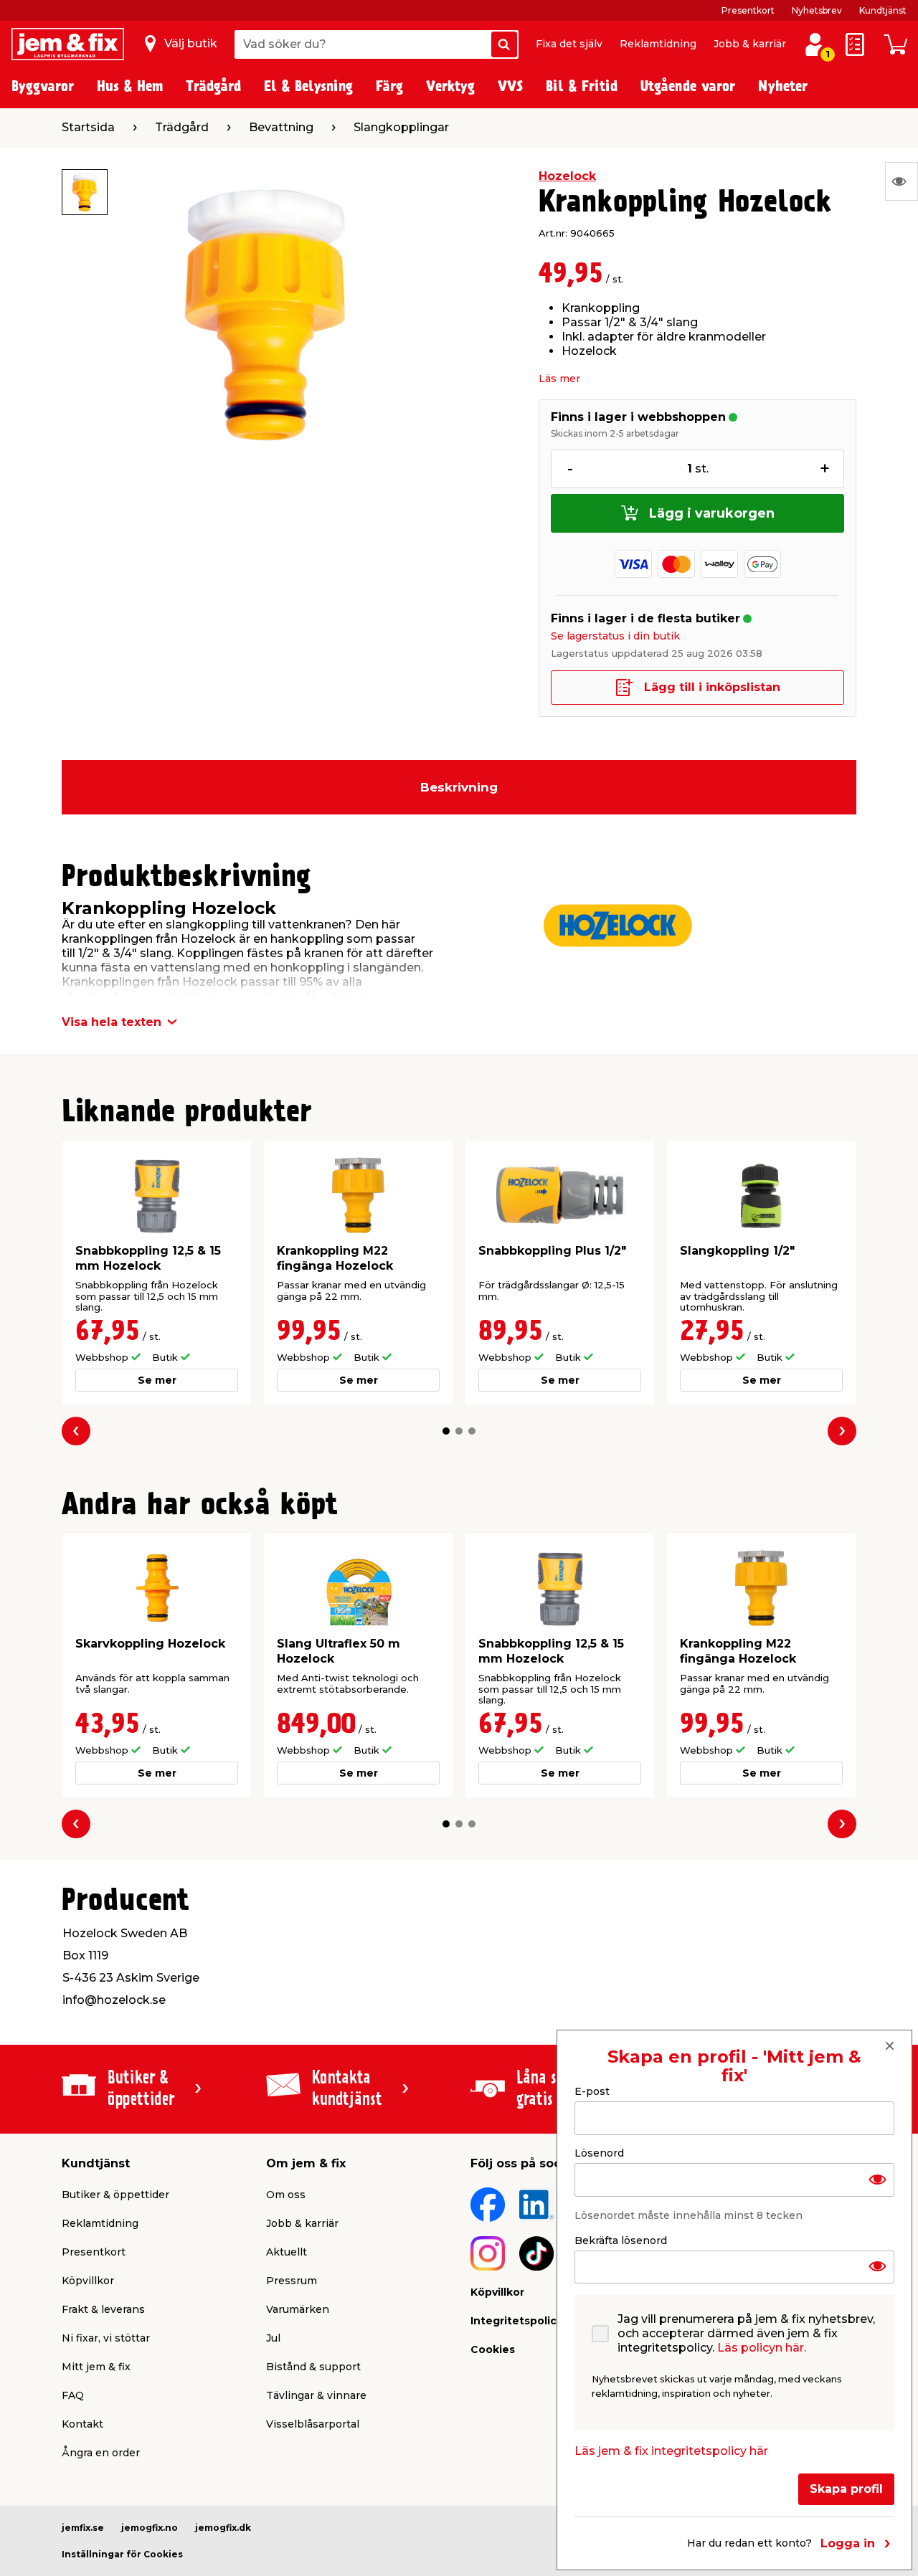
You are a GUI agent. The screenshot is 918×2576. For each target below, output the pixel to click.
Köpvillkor (88, 2281)
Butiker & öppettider (115, 2195)
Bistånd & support (313, 2367)
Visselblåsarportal (313, 2424)
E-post (592, 2091)
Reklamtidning (658, 44)
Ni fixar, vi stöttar (106, 2338)
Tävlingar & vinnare (316, 2395)
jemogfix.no (150, 2528)
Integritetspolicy (516, 2321)
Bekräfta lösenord (621, 2240)
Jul (273, 2338)
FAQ (73, 2395)
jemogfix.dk (223, 2528)
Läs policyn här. (762, 2348)
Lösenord (599, 2152)
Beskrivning (459, 787)
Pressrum (292, 2281)
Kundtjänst (883, 10)
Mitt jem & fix (96, 2367)
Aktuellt (287, 2252)
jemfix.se (83, 2528)
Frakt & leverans (103, 2309)
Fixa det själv (569, 44)
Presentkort (748, 10)
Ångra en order (101, 2453)
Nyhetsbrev (817, 10)
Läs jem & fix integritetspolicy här (671, 2451)
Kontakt (82, 2424)
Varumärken (298, 2309)
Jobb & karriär (750, 44)
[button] (446, 1431)
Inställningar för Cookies (122, 2554)
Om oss (286, 2195)
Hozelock (567, 176)
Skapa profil (846, 2489)
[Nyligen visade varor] (902, 181)
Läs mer (559, 379)
